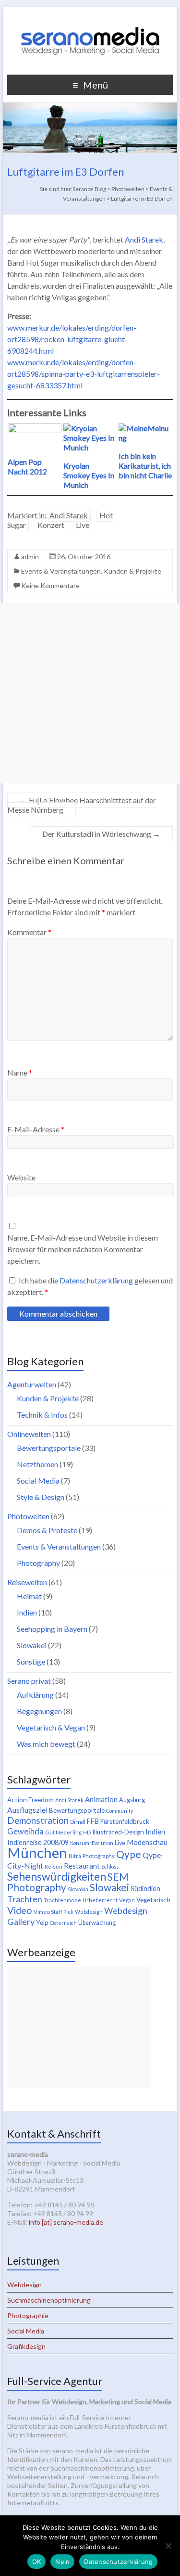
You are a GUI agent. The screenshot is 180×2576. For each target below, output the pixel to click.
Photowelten (28, 1516)
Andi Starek (144, 239)
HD (87, 1832)
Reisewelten (27, 1582)
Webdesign (89, 1912)
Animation (101, 1799)
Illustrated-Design (118, 1832)
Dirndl (78, 1822)
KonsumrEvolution (92, 1843)
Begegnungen (39, 1711)
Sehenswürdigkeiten (57, 1876)
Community (120, 1811)
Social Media (38, 1480)
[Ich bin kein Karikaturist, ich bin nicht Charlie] (145, 428)
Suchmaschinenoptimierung (49, 2300)
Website (21, 1177)
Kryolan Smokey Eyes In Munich (89, 475)
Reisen (54, 1866)
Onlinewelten (29, 1434)
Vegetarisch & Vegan (51, 1727)
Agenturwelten (32, 1384)
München (37, 1852)
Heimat (29, 1596)
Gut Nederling (63, 1832)
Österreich (63, 1923)
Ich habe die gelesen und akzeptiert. (90, 1286)
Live (83, 525)
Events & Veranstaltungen (61, 571)
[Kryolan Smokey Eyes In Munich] (90, 428)
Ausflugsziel (27, 1810)
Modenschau (147, 1842)
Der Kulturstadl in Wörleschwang (101, 834)
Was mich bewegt (46, 1744)
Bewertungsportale (49, 1448)
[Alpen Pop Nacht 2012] (35, 428)
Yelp (42, 1922)
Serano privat (29, 1681)
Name (20, 1072)
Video (20, 1910)
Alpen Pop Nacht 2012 (27, 467)
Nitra (75, 1856)
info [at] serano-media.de (66, 2222)
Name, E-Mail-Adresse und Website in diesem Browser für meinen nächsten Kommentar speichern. (83, 1249)
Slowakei (32, 1645)
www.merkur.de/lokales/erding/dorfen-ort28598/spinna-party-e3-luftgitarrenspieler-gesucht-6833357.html (84, 374)
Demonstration (38, 1820)
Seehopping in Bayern (52, 1629)
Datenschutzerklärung (97, 1280)
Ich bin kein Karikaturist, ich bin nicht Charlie (145, 466)
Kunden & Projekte (132, 571)
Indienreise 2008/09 (38, 1842)
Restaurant (82, 1865)
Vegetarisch (153, 1900)
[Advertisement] (90, 693)
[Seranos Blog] (90, 19)
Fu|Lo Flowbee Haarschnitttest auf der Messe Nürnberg (82, 805)
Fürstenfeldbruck (125, 1821)
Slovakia (78, 1889)
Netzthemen (37, 1464)
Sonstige (31, 1661)
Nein (62, 2562)
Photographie (28, 2315)
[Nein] (168, 2546)
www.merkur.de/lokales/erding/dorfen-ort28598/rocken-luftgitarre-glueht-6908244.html (72, 339)
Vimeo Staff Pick (54, 1912)
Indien (27, 1612)
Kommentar (29, 932)
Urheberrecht (100, 1900)
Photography (38, 1563)
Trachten (25, 1899)
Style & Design (41, 1497)
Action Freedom (30, 1800)
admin (30, 557)
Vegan (127, 1900)
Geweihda (25, 1832)
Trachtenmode (62, 1900)
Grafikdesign (26, 2346)
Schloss (110, 1866)
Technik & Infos (42, 1415)
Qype (129, 1854)
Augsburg (132, 1800)
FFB (93, 1821)
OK (37, 2562)
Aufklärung (35, 1695)
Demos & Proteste (47, 1530)
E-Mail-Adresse (36, 1129)
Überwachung (97, 1923)
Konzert (51, 525)
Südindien (145, 1889)
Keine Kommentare (50, 585)
